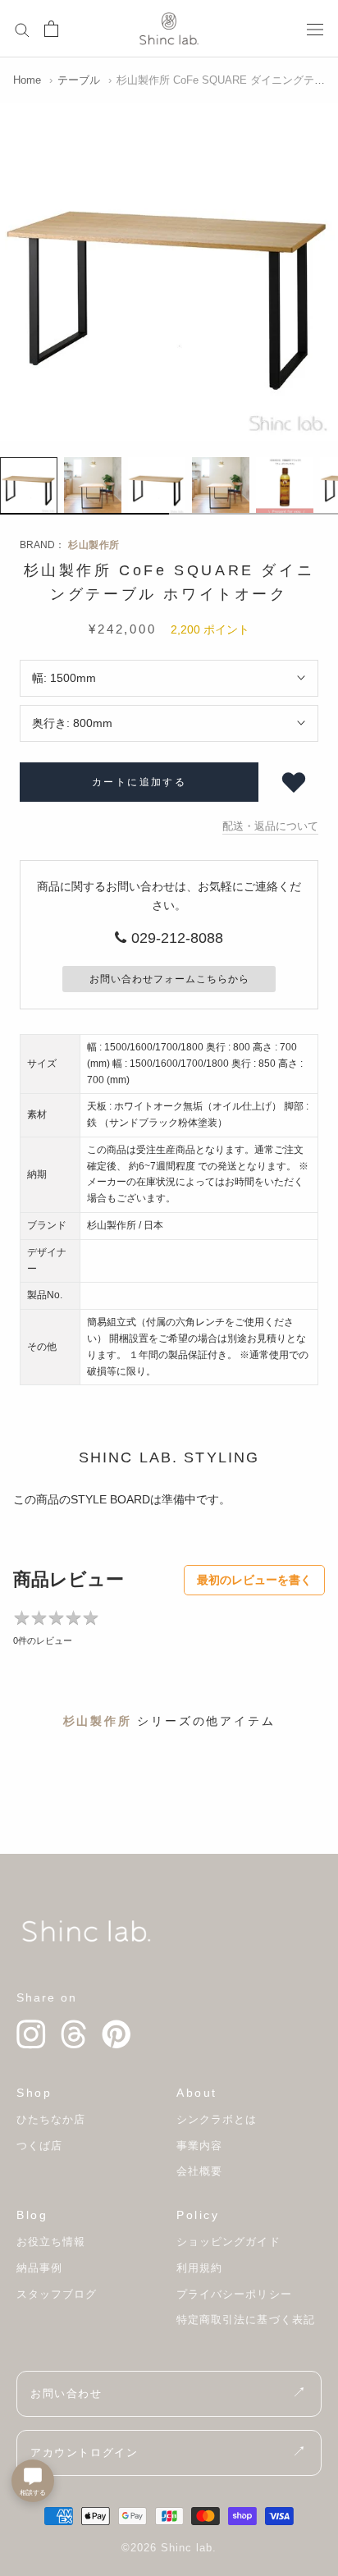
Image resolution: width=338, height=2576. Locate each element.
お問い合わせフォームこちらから (169, 979)
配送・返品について (270, 826)
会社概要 (199, 2171)
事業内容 (199, 2146)
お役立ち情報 (51, 2242)
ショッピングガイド (228, 2242)
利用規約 (199, 2268)
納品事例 (39, 2268)
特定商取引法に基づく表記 (246, 2320)
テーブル (79, 80)
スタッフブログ (57, 2294)
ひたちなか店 (51, 2119)
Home (27, 80)
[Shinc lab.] (86, 1931)
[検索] (22, 29)
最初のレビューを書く (254, 1580)
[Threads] (74, 2034)
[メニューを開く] (315, 28)
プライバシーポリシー (234, 2294)
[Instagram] (31, 2034)
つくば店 (39, 2146)
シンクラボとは (217, 2119)
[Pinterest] (116, 2034)
